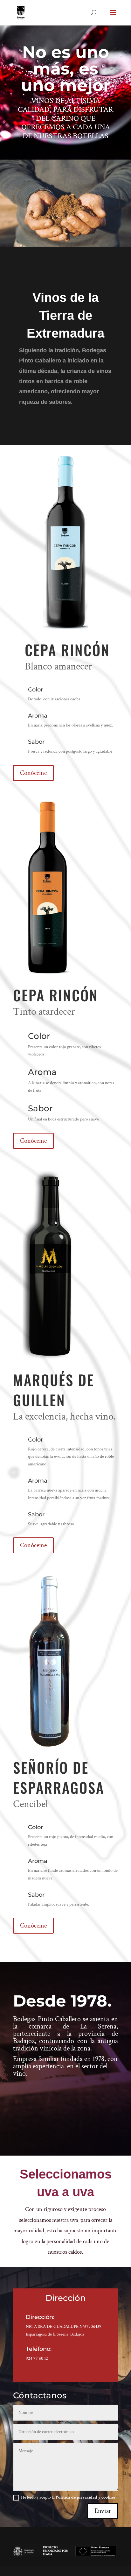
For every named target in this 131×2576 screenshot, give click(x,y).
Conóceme (33, 773)
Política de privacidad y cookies (85, 2497)
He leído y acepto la (68, 2497)
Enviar (103, 2511)
